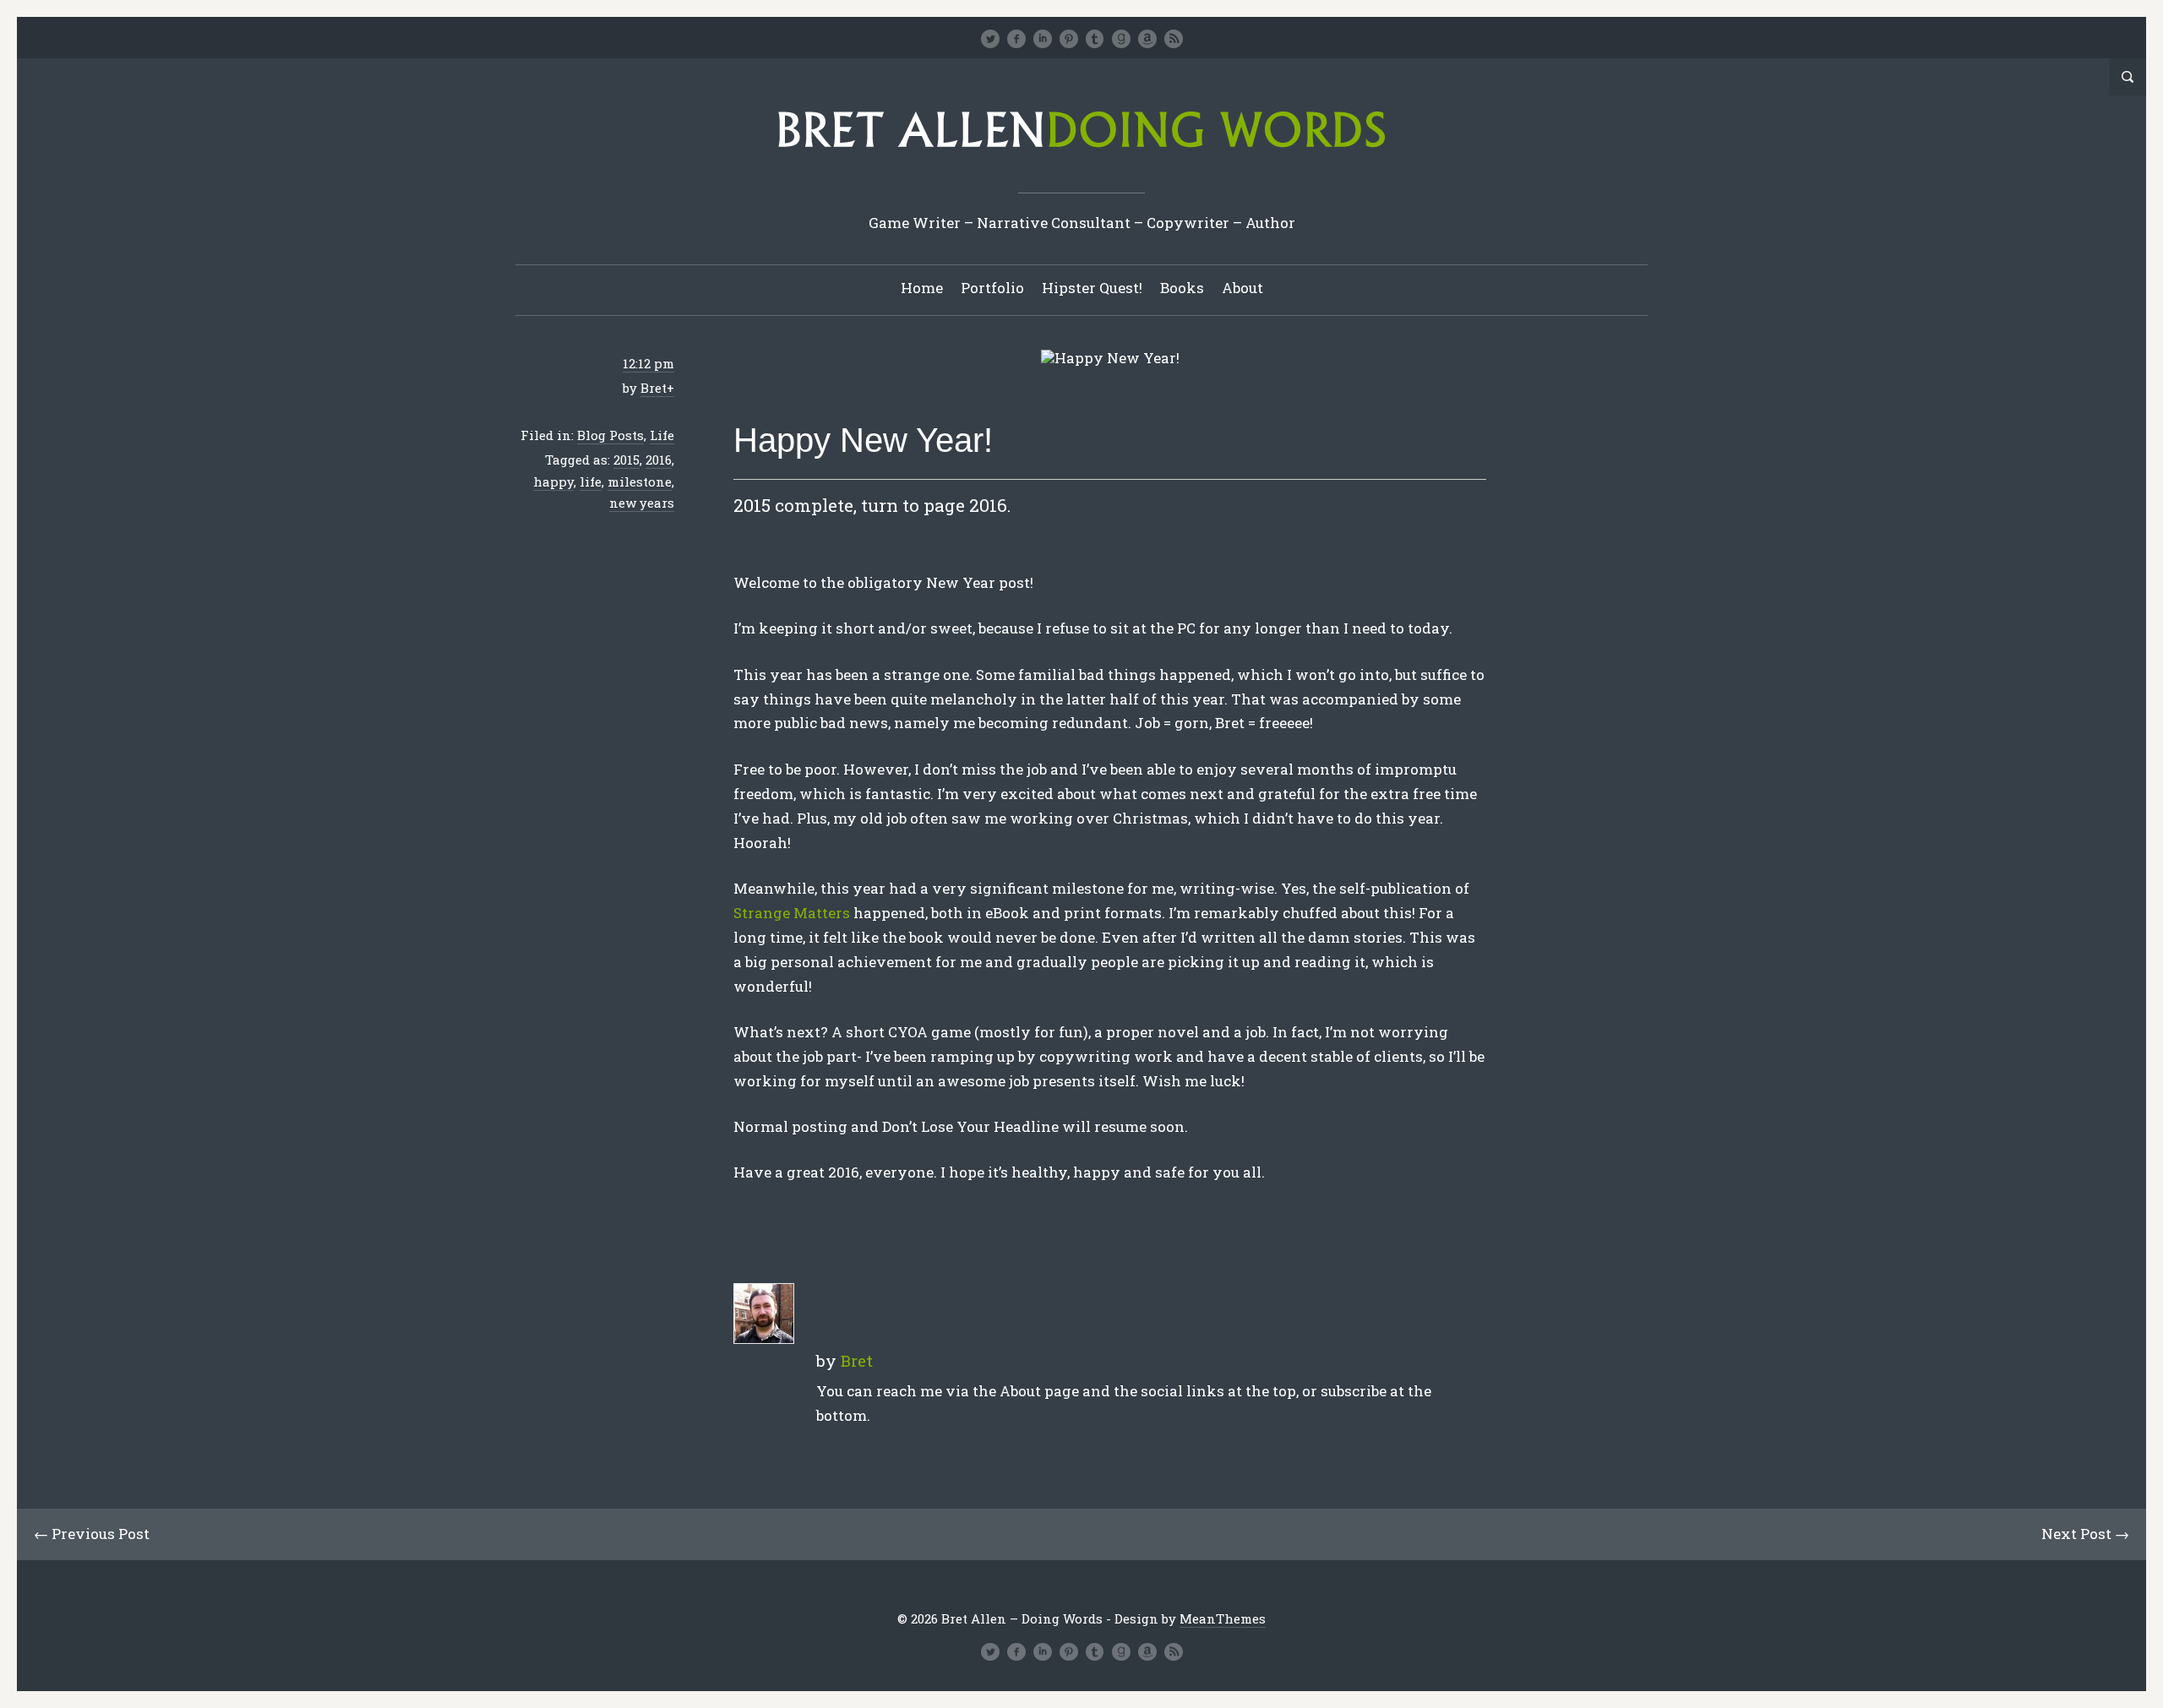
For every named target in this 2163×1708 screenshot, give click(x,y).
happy (553, 481)
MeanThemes (1223, 1618)
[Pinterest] (1069, 39)
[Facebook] (1016, 39)
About (1242, 288)
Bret (654, 388)
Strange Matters (792, 913)
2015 (627, 460)
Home (922, 288)
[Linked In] (1043, 39)
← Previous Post (92, 1534)
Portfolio (992, 288)
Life (662, 435)
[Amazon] (1147, 39)
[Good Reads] (1121, 39)
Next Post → (2085, 1534)
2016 (659, 460)
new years (642, 503)
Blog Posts (610, 435)
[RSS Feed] (1174, 39)
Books (1182, 288)
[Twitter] (990, 39)
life (591, 481)
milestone (640, 481)
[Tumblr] (1095, 39)
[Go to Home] (1081, 153)
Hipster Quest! (1092, 288)
